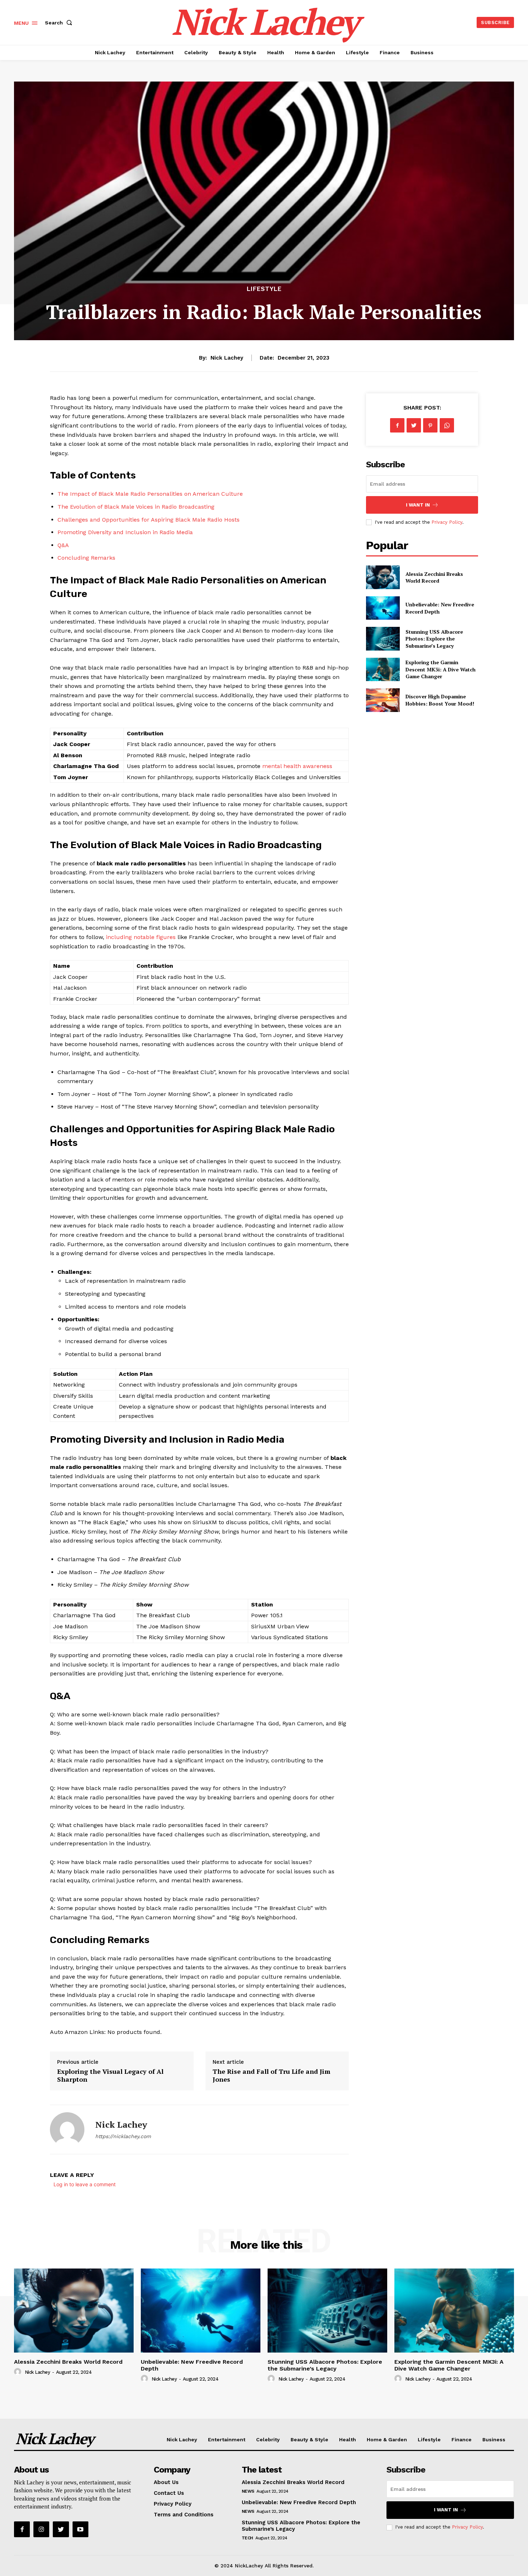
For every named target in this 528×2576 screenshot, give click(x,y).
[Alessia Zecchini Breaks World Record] (383, 577)
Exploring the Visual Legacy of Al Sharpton (110, 2075)
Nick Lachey (227, 358)
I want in (418, 505)
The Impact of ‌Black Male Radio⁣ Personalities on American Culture (150, 494)
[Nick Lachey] (67, 2129)
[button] (60, 23)
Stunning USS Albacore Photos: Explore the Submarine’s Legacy (434, 639)
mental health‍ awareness (297, 766)
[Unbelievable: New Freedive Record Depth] (383, 608)
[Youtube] (80, 2529)
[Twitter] (414, 425)
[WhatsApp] (447, 425)
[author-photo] (19, 2372)
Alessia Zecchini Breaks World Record (434, 577)
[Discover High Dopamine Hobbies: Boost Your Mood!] (383, 700)
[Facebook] (397, 425)
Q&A (63, 545)
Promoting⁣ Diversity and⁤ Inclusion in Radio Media (125, 532)
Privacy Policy (447, 522)
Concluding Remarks (86, 558)
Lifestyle (264, 289)
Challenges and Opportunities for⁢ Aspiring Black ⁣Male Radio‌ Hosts (149, 520)
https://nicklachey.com (123, 2136)
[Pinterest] (430, 425)
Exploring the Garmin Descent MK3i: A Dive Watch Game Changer (441, 669)
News (248, 2491)
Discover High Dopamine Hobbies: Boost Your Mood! (440, 700)
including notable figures (141, 937)
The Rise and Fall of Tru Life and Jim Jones (272, 2075)
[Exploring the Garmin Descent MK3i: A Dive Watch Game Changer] (383, 669)
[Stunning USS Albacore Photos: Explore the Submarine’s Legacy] (383, 639)
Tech (247, 2538)
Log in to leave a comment (85, 2184)
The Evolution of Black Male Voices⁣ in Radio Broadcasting (136, 507)
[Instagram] (41, 2529)
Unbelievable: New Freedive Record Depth (192, 2365)
